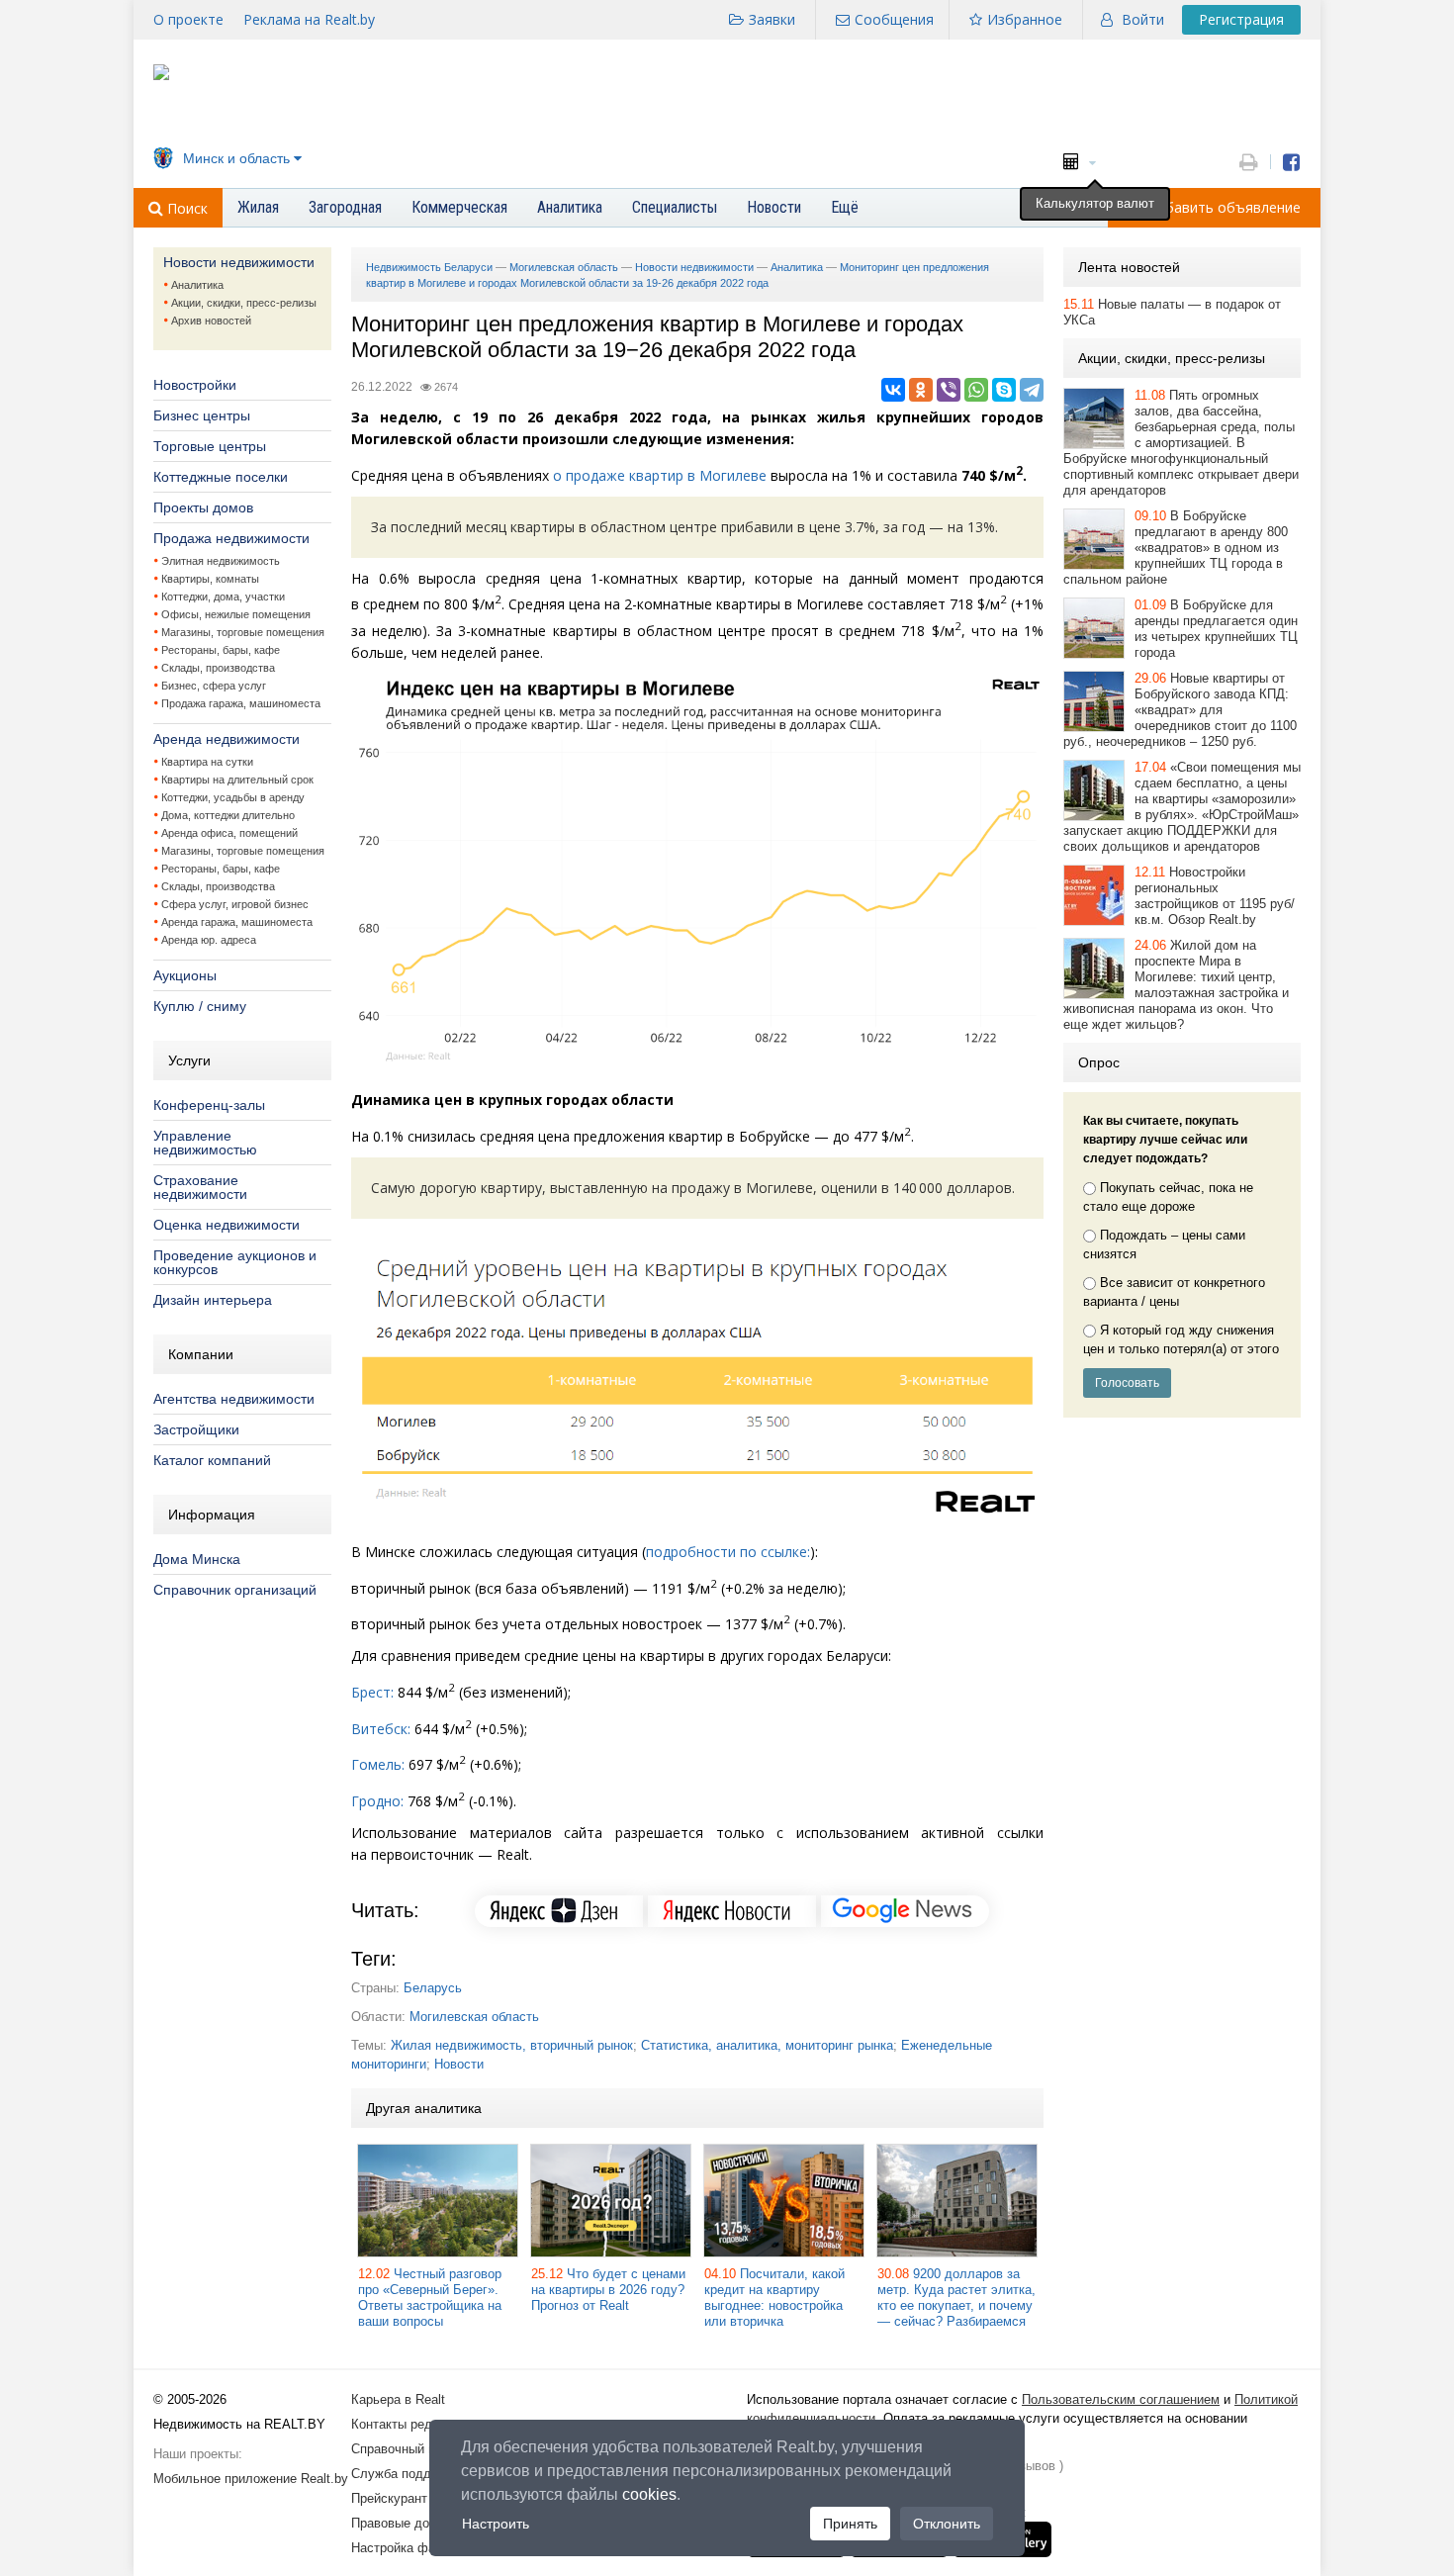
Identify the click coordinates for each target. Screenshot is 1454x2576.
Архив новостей (211, 321)
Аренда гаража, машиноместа (237, 922)
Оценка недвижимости (227, 1225)
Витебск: (381, 1729)
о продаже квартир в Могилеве (660, 475)
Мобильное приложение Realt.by (251, 2479)
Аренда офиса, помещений (229, 833)
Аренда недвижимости (227, 739)
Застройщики (196, 1429)
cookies (649, 2494)
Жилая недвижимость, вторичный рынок (512, 2045)
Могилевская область (474, 2017)
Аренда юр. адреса (209, 940)
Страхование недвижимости (200, 1187)
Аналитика (197, 285)
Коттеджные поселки (221, 477)
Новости (459, 2064)
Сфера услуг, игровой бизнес (235, 904)
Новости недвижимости (239, 262)
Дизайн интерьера (213, 1300)
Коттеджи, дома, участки (223, 597)
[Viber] (949, 390)
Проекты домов (203, 507)
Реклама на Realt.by (309, 19)
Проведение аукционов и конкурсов (235, 1262)
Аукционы (185, 975)
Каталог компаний (212, 1460)
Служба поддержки (409, 2474)
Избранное (1025, 19)
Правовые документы (415, 2523)
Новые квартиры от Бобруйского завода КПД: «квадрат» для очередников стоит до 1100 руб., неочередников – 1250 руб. (1180, 710)
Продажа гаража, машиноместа (241, 703)
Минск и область (236, 158)
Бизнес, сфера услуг (214, 686)
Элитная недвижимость (221, 561)
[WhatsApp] (976, 390)
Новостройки (195, 385)
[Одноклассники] (921, 390)
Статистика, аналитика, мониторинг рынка (767, 2045)
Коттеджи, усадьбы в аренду (233, 797)
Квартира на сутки (207, 762)
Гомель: (378, 1764)
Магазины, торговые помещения (243, 632)
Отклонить (947, 2524)
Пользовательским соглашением (1121, 2399)
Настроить (496, 2524)
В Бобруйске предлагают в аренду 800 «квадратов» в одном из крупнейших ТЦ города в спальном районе (1176, 548)
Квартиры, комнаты (210, 579)
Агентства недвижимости (234, 1399)
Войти (1143, 19)
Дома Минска (197, 1559)
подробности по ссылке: (728, 1552)
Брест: (372, 1692)
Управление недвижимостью (205, 1143)
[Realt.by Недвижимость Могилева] (161, 76)
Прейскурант (389, 2498)
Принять (850, 2524)
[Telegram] (1032, 390)
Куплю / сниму (200, 1006)
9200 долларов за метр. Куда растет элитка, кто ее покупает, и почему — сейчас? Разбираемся (956, 2298)
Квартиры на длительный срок (237, 780)
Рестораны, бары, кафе (221, 650)
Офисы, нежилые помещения (236, 614)
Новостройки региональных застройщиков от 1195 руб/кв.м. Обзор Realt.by (1215, 896)
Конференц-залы (209, 1105)
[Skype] (1004, 390)
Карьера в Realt (398, 2399)
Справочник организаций (235, 1590)
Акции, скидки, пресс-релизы (244, 303)
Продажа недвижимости (231, 538)
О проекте (188, 19)
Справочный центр (407, 2449)
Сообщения (894, 19)
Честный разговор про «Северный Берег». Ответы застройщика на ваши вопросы (430, 2298)
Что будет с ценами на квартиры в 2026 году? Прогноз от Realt (608, 2290)
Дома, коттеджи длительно (228, 815)
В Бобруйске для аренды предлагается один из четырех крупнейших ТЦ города (1216, 629)
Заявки (772, 19)
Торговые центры (210, 446)
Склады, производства (218, 668)
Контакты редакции (409, 2424)
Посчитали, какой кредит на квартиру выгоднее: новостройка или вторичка (774, 2298)
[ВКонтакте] (893, 390)
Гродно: (377, 1801)
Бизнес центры (202, 415)
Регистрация (1241, 19)
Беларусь (433, 1988)
